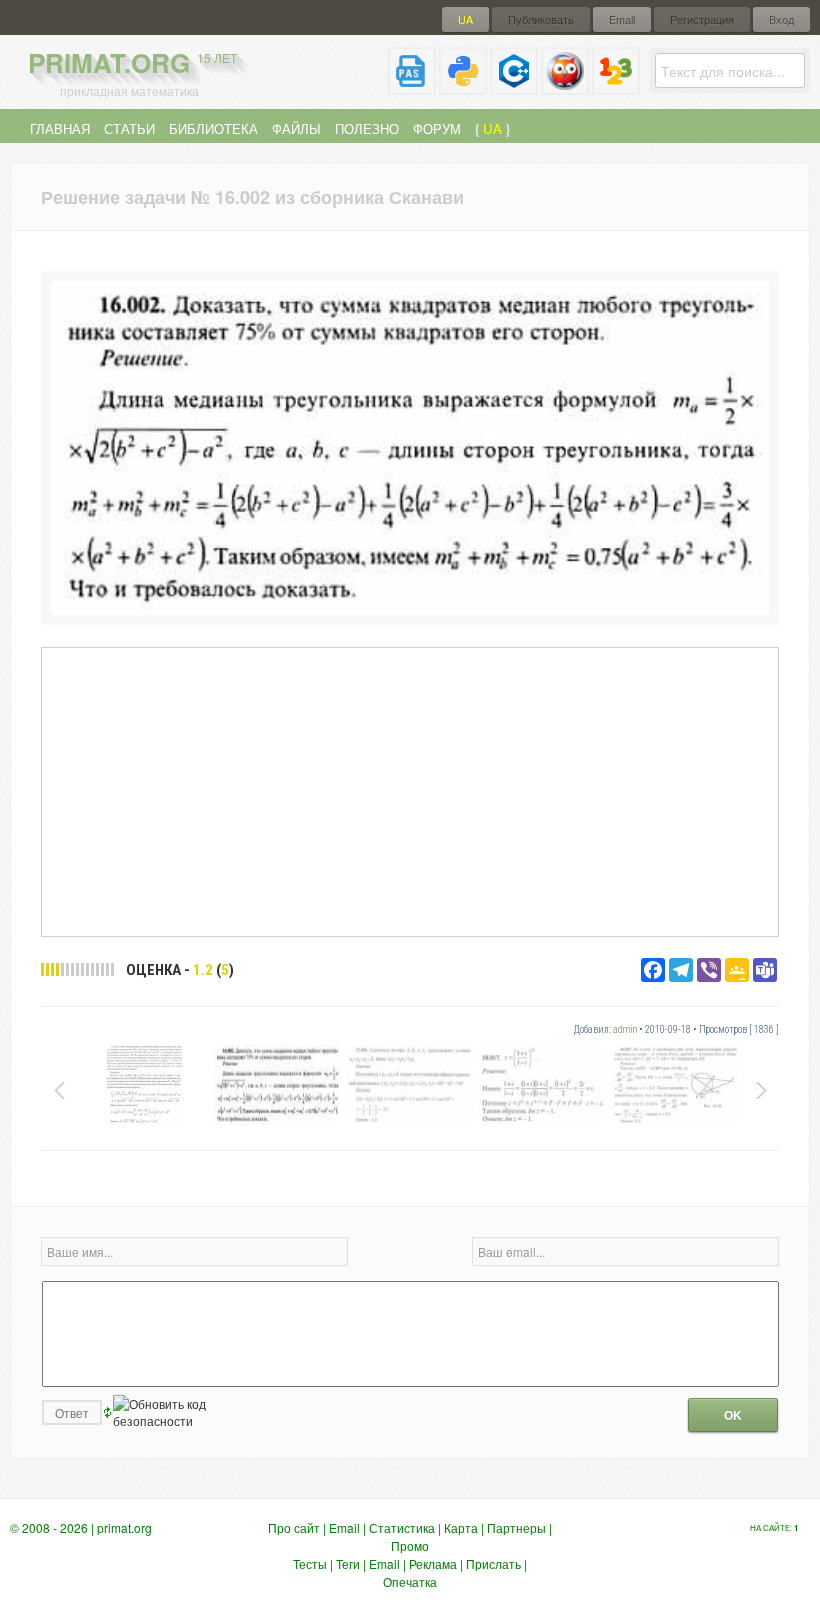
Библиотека (213, 128)
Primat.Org (132, 62)
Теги (348, 1563)
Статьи (129, 128)
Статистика (402, 1527)
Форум (437, 128)
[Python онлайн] (463, 86)
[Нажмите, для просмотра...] (410, 609)
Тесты (310, 1563)
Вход (781, 19)
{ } (492, 128)
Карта (461, 1527)
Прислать (493, 1563)
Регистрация (702, 19)
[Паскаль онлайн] (412, 86)
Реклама (433, 1563)
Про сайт (294, 1527)
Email (622, 19)
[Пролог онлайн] (565, 86)
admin (625, 1029)
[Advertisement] (410, 791)
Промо (410, 1545)
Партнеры (516, 1527)
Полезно (367, 128)
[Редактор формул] (616, 86)
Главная (60, 128)
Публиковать (541, 19)
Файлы (296, 128)
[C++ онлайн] (514, 86)
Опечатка (410, 1581)
